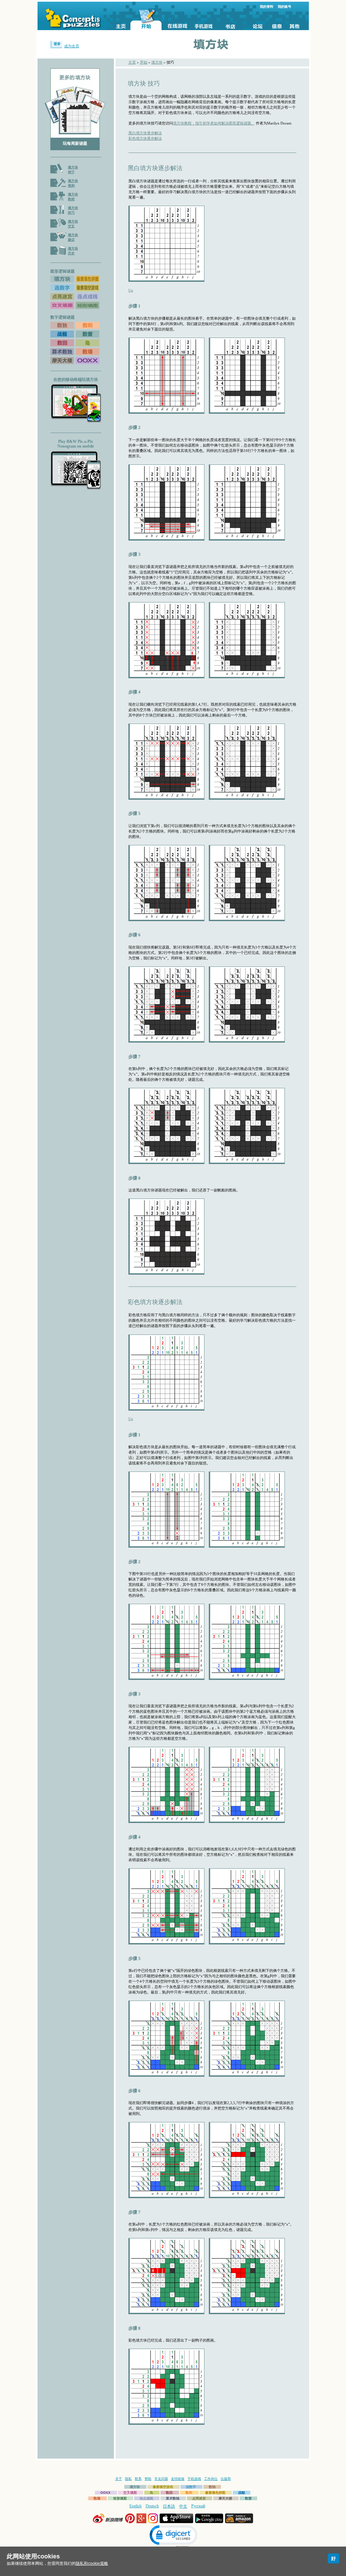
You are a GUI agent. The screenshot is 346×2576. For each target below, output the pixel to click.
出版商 (226, 2479)
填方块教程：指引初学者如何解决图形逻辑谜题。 (214, 123)
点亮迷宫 (199, 2498)
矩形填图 (120, 2498)
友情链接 (178, 2479)
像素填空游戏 (163, 2487)
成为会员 (72, 46)
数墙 (97, 2498)
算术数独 (173, 2498)
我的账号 (285, 7)
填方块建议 (73, 237)
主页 (132, 62)
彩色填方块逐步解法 (145, 138)
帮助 (148, 2479)
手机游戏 (194, 2479)
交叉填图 (130, 2493)
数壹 (248, 2498)
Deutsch (152, 2506)
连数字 (191, 2487)
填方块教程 (73, 197)
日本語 (169, 2506)
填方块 (157, 62)
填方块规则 (73, 183)
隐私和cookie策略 (92, 2563)
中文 (183, 2506)
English (135, 2506)
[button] (173, 2536)
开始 (144, 62)
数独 (212, 2487)
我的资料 (267, 7)
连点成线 (146, 2498)
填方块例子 (73, 170)
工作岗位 (211, 2479)
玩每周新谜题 (75, 143)
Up (131, 290)
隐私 (128, 2479)
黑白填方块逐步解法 (145, 133)
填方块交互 (73, 224)
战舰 (242, 2493)
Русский (198, 2506)
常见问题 (161, 2479)
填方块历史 (73, 251)
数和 (189, 2493)
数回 (169, 2493)
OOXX (105, 2493)
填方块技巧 (73, 210)
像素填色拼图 (215, 2493)
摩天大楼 (225, 2498)
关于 (119, 2479)
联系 (138, 2479)
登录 (57, 44)
